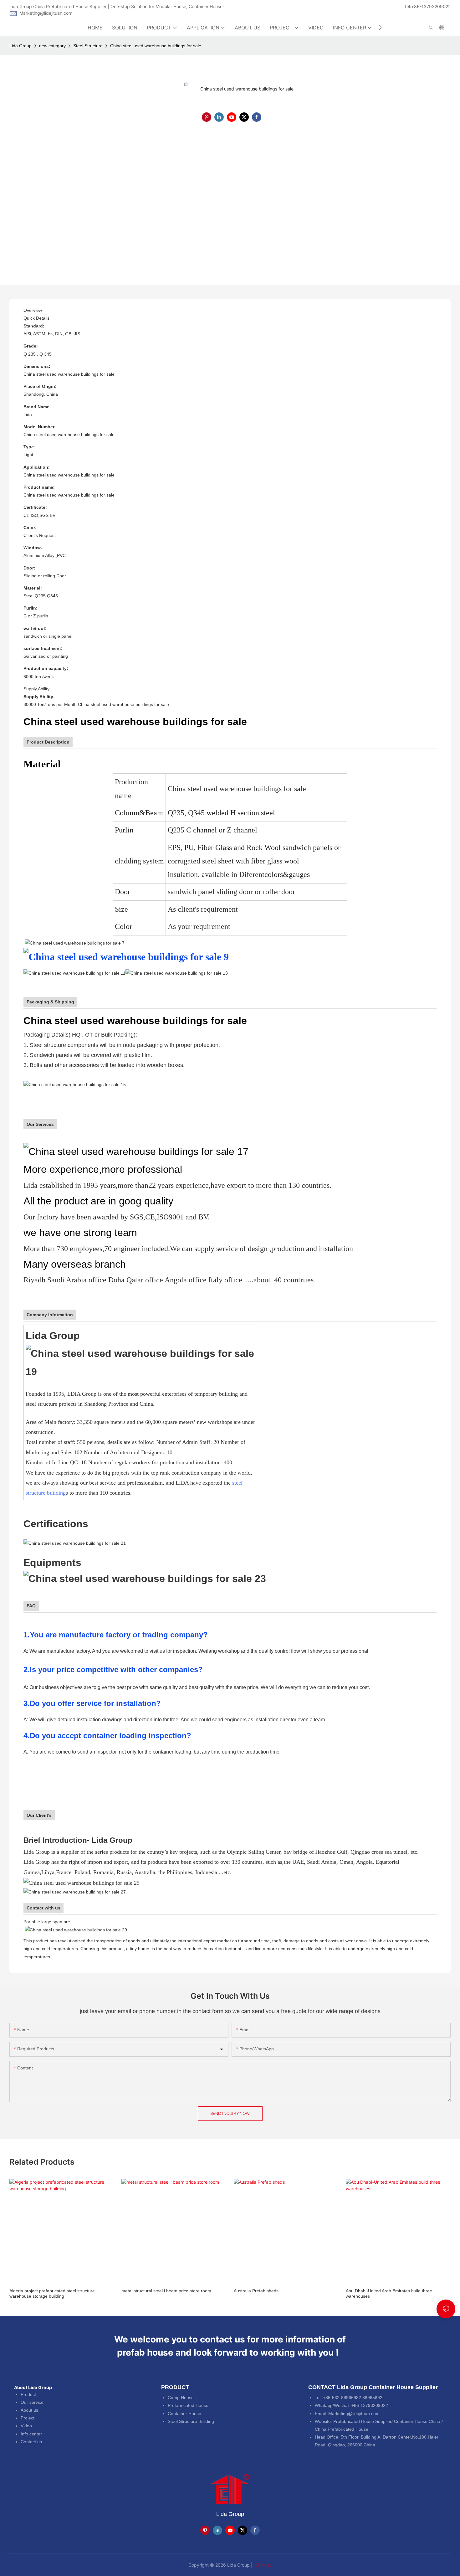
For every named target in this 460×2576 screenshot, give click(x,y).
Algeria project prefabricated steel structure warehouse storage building (52, 2293)
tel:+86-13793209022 (428, 6)
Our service (32, 2402)
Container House (184, 2414)
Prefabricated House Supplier (362, 2421)
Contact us (31, 2442)
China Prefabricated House (342, 2429)
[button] (380, 28)
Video (26, 2426)
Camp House (181, 2398)
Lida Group (20, 46)
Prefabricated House (188, 2405)
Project (28, 2418)
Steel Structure (88, 46)
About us (29, 2410)
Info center (31, 2434)
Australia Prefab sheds (256, 2291)
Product (28, 2394)
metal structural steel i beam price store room (166, 2291)
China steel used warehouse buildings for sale (156, 46)
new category (52, 46)
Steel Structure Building (191, 2421)
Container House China (417, 2421)
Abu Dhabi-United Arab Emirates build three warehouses (389, 2293)
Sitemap (263, 2565)
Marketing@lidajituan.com (46, 13)
